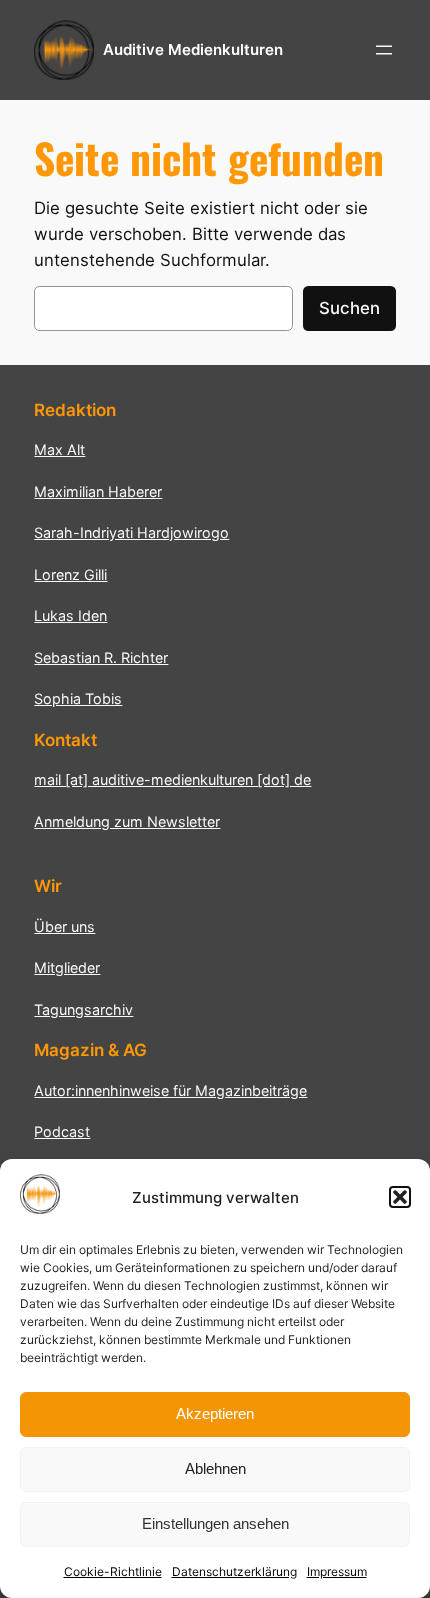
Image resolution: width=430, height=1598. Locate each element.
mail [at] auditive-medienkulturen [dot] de (172, 779)
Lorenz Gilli (70, 574)
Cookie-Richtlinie (113, 1571)
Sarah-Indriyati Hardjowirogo (131, 532)
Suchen (349, 308)
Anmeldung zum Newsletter (127, 821)
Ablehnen (215, 1468)
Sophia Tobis (78, 698)
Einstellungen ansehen (215, 1523)
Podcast (62, 1131)
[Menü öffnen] (384, 50)
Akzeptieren (215, 1413)
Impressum (337, 1571)
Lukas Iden (70, 615)
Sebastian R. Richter (101, 657)
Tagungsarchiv (83, 1009)
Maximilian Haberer (98, 491)
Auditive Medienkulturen (193, 50)
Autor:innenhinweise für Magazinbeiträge (170, 1090)
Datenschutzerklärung (234, 1571)
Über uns (64, 926)
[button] (400, 1197)
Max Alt (59, 449)
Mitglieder (67, 967)
